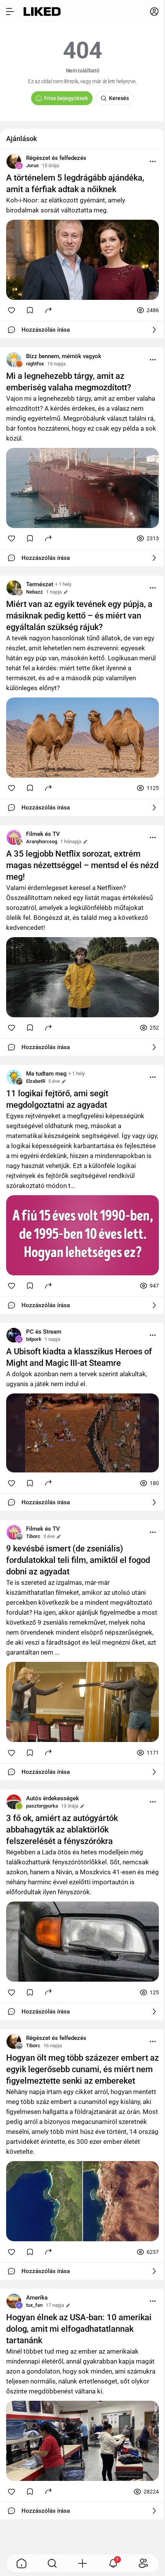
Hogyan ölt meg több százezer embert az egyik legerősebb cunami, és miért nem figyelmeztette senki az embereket (82, 2069)
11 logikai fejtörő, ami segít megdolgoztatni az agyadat (57, 1099)
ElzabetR (36, 1081)
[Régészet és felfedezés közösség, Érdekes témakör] (14, 161)
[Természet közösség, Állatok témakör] (14, 588)
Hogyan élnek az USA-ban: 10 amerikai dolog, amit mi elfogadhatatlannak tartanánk (79, 2329)
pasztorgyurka (42, 1806)
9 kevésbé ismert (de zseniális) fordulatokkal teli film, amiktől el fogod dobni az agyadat (78, 1560)
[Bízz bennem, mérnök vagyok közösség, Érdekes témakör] (14, 360)
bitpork (34, 1339)
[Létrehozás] (82, 2563)
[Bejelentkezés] (154, 12)
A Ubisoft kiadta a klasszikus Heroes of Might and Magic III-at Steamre (79, 1357)
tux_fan (34, 2305)
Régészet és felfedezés (56, 158)
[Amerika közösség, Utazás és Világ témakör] (14, 2301)
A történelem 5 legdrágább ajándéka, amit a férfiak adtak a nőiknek (75, 183)
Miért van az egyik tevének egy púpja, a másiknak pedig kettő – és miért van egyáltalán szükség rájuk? (79, 616)
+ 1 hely (63, 584)
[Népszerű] (21, 2563)
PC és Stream (44, 1332)
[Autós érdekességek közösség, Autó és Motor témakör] (14, 1802)
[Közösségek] (144, 2563)
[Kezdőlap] (42, 12)
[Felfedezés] (52, 2563)
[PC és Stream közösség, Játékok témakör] (14, 1335)
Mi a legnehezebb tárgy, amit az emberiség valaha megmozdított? (69, 382)
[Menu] (153, 161)
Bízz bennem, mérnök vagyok (64, 356)
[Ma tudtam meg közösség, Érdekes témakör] (14, 1077)
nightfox (35, 364)
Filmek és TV (43, 834)
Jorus (32, 165)
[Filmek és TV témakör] (14, 837)
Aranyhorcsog (42, 841)
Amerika (37, 2298)
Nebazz (35, 592)
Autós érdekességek (53, 1798)
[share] (48, 310)
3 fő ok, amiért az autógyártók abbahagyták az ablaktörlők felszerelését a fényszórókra (62, 1830)
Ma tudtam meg (46, 1074)
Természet (40, 584)
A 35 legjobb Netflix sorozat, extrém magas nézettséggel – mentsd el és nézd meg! (82, 865)
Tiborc (33, 1536)
